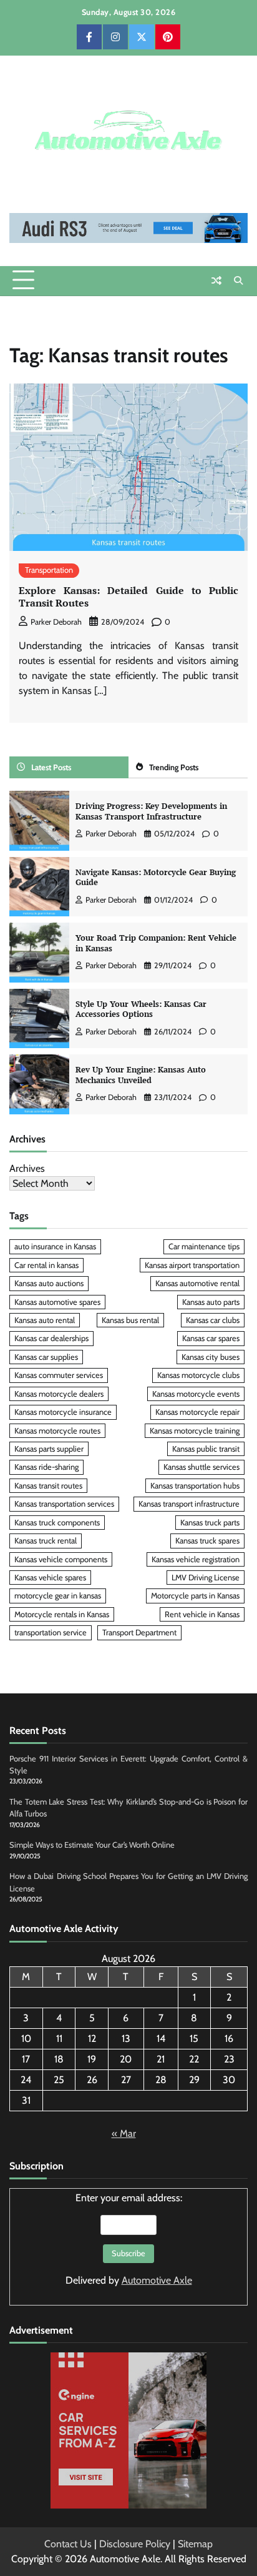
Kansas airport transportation (192, 1265)
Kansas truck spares (207, 1541)
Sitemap (195, 2544)
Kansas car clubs (213, 1320)
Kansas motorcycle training (195, 1431)
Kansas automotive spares (57, 1302)
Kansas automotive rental (197, 1283)
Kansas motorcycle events (196, 1394)
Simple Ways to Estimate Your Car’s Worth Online (92, 1845)
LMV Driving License (206, 1578)
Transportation (49, 570)
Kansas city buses (211, 1357)
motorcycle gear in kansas (58, 1596)
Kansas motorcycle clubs (198, 1375)
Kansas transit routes (48, 1486)
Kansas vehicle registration (196, 1559)
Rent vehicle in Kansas (202, 1614)
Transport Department (139, 1632)
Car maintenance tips (204, 1246)
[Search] (238, 280)
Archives (27, 1168)
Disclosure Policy (135, 2544)
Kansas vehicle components (61, 1559)
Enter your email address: (129, 2239)
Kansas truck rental (46, 1541)
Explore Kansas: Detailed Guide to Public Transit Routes (128, 597)
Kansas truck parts (210, 1523)
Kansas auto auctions (49, 1283)
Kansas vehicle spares (50, 1578)
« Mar (124, 2133)
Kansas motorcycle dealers (59, 1394)
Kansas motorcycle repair (197, 1412)
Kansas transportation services (64, 1504)
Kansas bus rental (130, 1320)
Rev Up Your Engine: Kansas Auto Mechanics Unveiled (141, 1075)
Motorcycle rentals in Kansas (62, 1614)
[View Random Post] (216, 280)
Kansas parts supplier (49, 1449)
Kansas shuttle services (201, 1467)
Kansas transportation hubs (195, 1486)
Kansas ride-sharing (46, 1467)
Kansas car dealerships (51, 1338)
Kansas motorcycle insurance (63, 1412)
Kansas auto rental (45, 1320)
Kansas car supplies (46, 1357)
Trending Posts (174, 767)
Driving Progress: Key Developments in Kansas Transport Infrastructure (151, 811)
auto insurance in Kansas (55, 1246)
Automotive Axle (157, 2280)
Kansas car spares (211, 1338)
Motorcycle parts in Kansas (195, 1596)
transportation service (51, 1632)
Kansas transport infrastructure (189, 1504)
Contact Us (68, 2544)
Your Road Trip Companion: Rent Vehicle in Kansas (156, 943)
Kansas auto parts (211, 1302)
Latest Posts (51, 767)
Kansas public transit (206, 1449)
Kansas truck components (57, 1523)
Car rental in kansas (46, 1265)
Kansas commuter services (59, 1375)
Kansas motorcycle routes (57, 1431)
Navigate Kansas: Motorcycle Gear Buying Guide (156, 878)
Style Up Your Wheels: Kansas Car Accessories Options (141, 1009)
